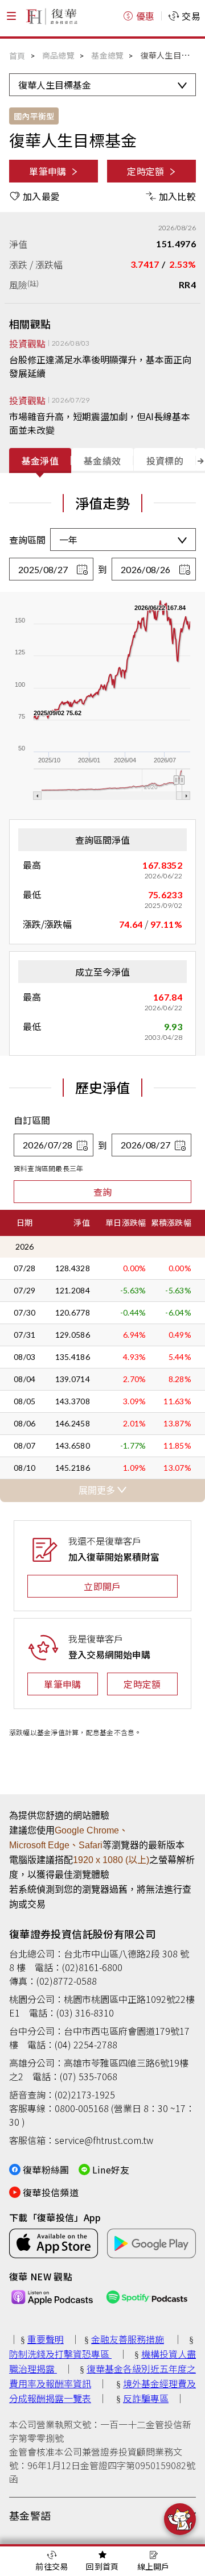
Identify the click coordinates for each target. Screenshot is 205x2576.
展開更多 (98, 1490)
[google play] (151, 2243)
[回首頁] (51, 16)
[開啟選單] (11, 16)
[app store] (54, 2243)
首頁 (17, 56)
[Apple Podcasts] (52, 2297)
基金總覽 (107, 55)
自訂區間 (32, 1120)
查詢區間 (27, 540)
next (200, 459)
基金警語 (30, 2515)
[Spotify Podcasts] (147, 2297)
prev (5, 459)
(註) (33, 283)
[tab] (40, 461)
